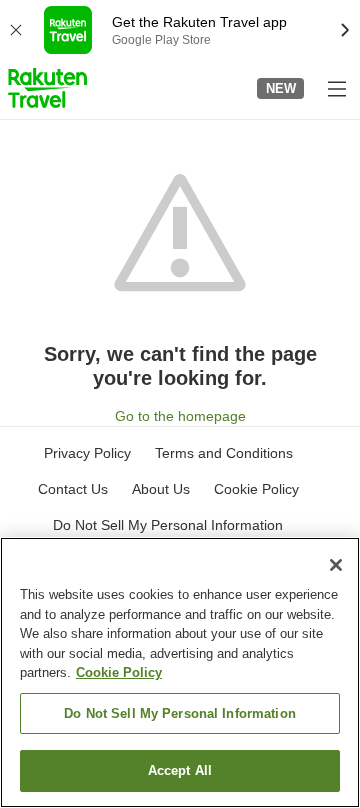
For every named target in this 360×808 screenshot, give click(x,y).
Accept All (180, 770)
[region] (180, 672)
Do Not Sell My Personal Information (180, 713)
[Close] (336, 565)
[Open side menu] (336, 88)
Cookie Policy (119, 672)
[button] (47, 88)
